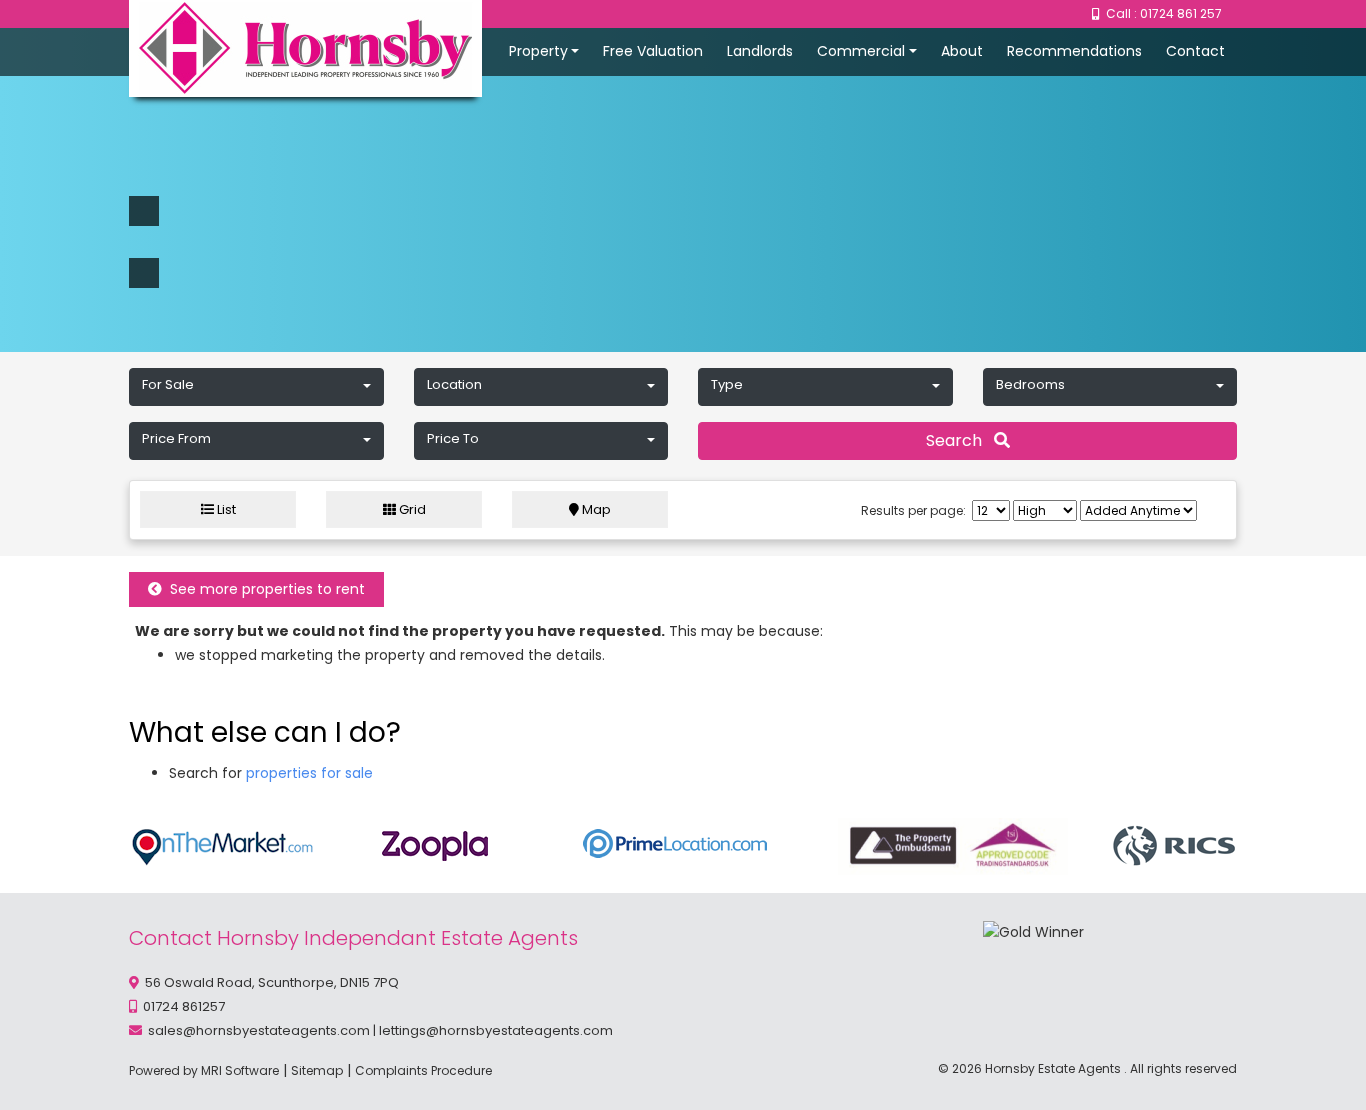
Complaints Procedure (423, 1070)
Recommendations (1074, 51)
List (225, 509)
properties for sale (309, 773)
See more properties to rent (263, 589)
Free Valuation (653, 51)
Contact (1195, 51)
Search (960, 440)
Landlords (760, 51)
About (962, 51)
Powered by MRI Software (204, 1070)
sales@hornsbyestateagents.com (259, 1030)
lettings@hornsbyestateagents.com (496, 1030)
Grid (411, 509)
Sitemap (317, 1070)
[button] (256, 387)
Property (538, 51)
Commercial (861, 51)
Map (595, 509)
